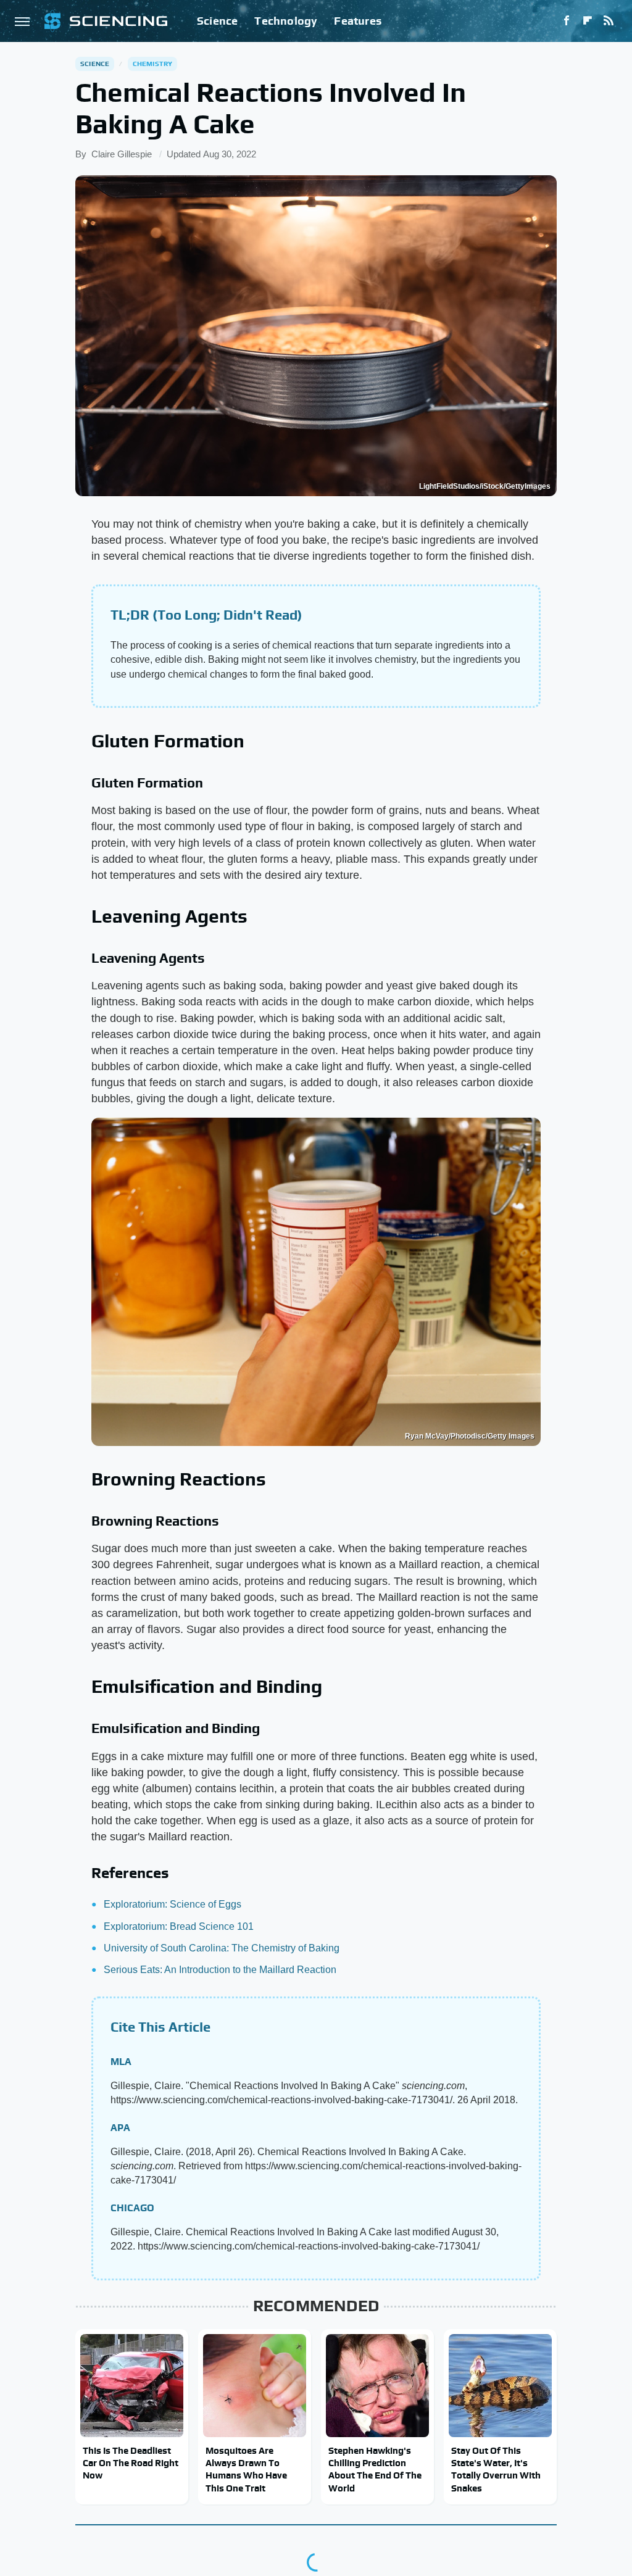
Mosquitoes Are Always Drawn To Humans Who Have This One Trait (246, 2469)
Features (358, 21)
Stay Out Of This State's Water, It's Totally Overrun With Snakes (496, 2469)
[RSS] (609, 21)
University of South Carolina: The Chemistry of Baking (222, 1948)
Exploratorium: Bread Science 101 (179, 1926)
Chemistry (153, 64)
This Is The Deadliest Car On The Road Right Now (131, 2463)
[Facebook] (567, 21)
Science (217, 21)
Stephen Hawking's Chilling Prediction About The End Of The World (375, 2469)
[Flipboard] (588, 21)
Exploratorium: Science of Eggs (173, 1904)
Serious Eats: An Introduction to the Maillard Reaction (220, 1970)
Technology (286, 21)
